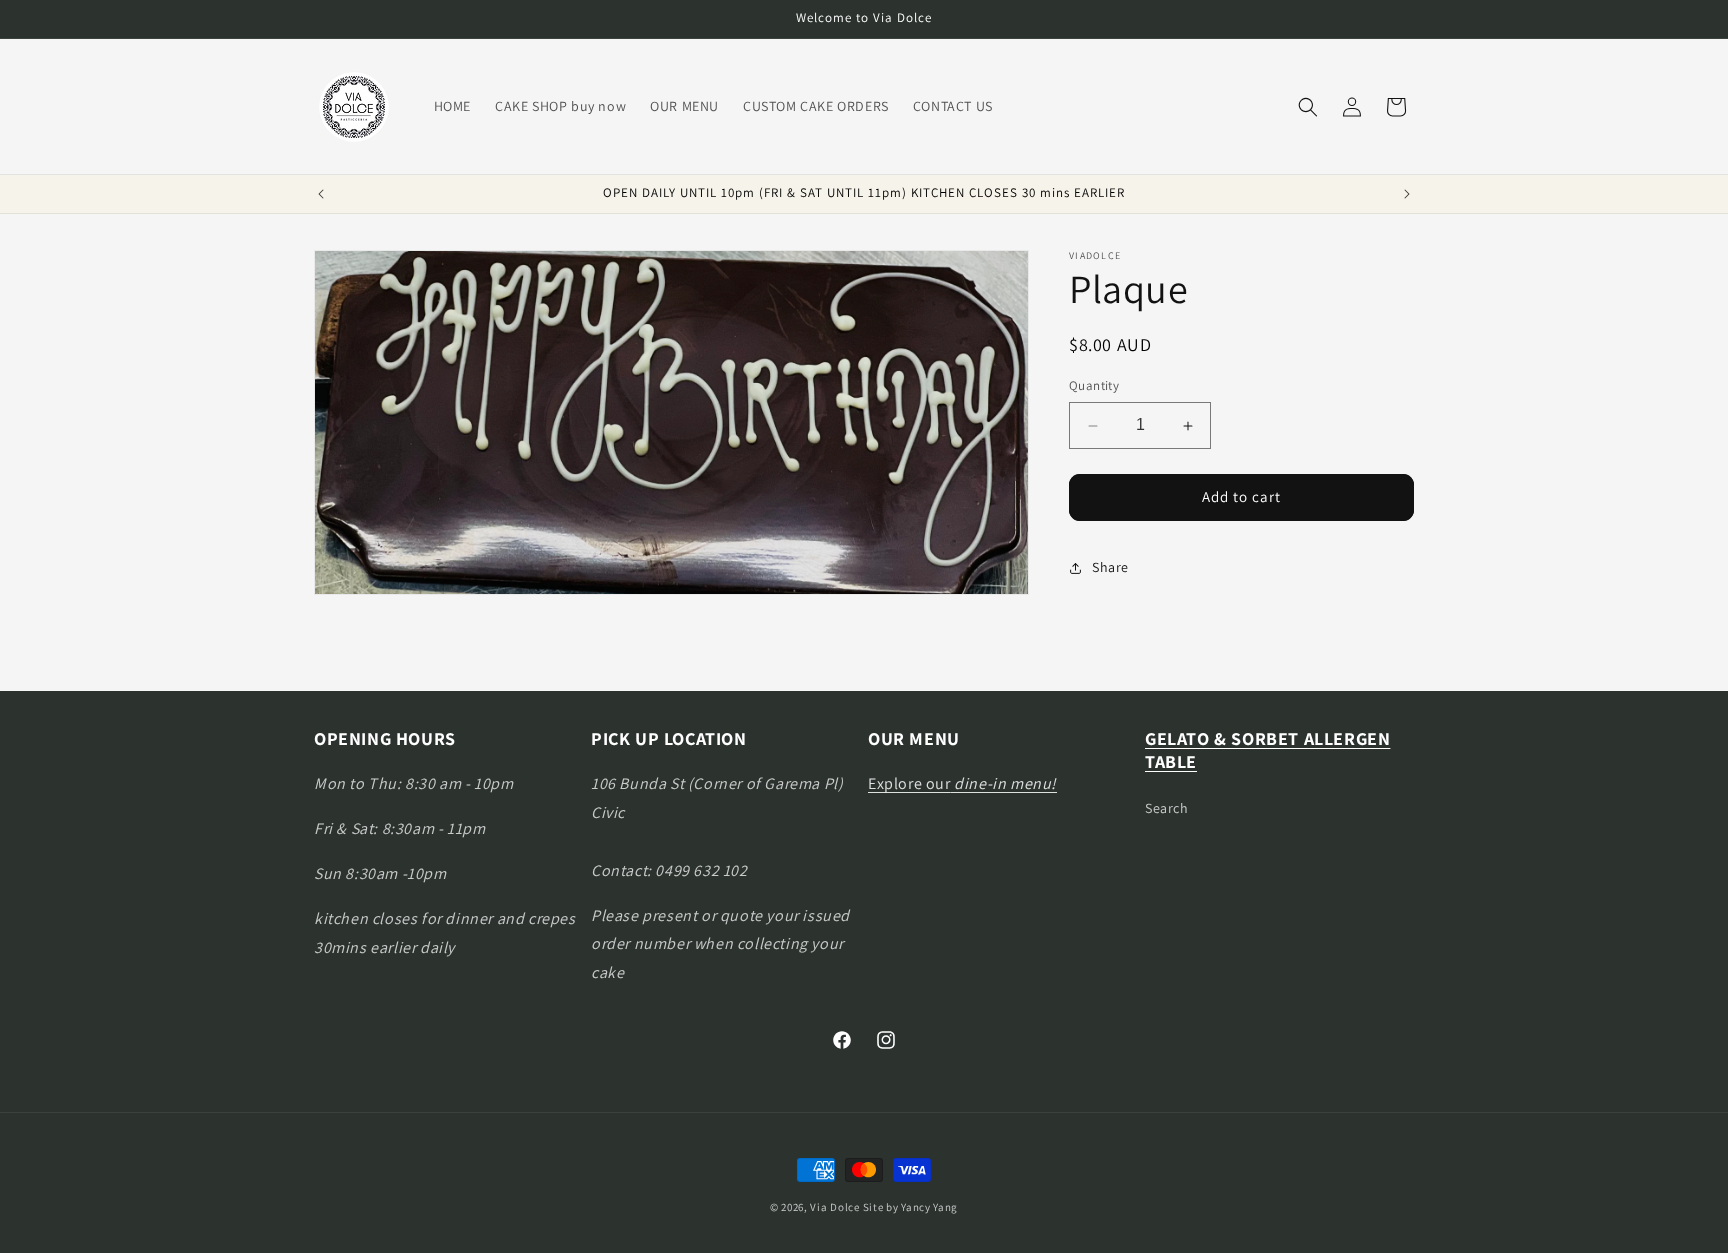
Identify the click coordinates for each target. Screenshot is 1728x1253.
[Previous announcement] (321, 194)
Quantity (1094, 386)
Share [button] (1110, 568)
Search (1167, 807)
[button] (1308, 107)
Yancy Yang (929, 1207)
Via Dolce (834, 1207)
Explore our (962, 783)
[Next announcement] (1407, 194)
